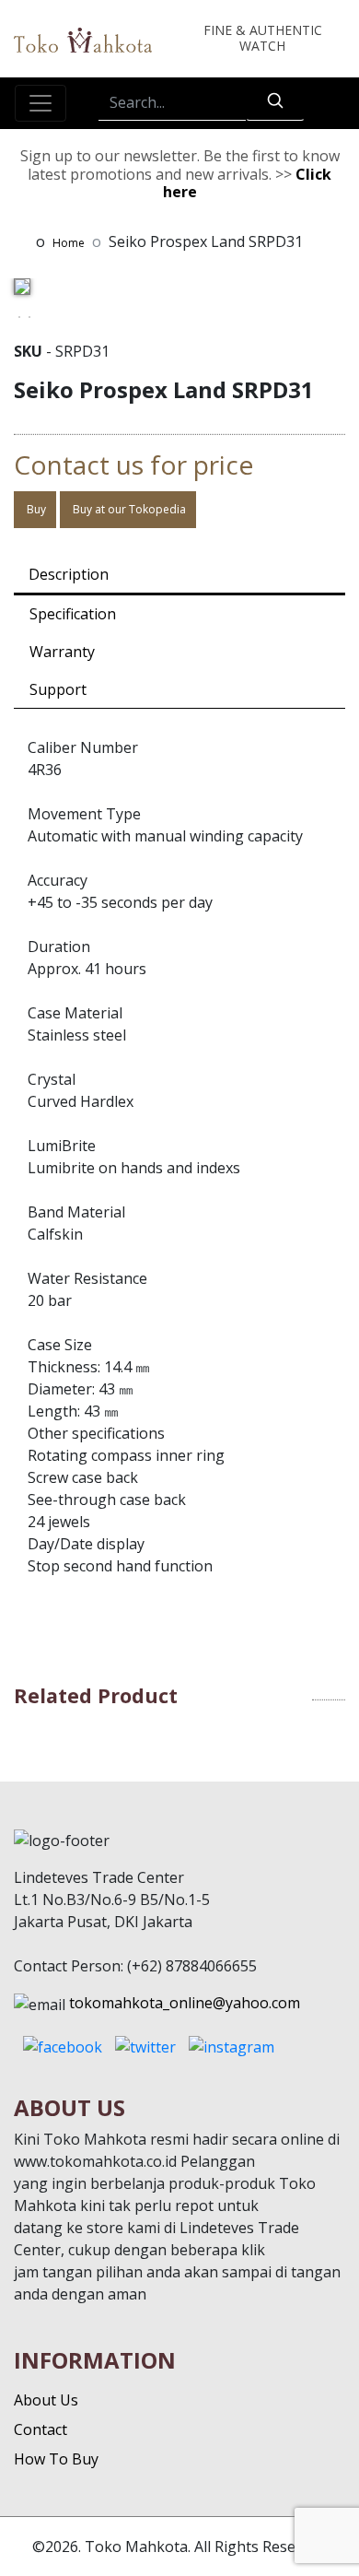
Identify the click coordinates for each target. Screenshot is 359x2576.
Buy (35, 509)
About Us (46, 2400)
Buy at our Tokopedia (128, 509)
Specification (73, 614)
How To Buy (56, 2459)
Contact (41, 2429)
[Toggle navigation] (41, 103)
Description (69, 574)
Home (69, 243)
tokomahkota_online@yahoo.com (185, 2003)
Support (58, 689)
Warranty (62, 652)
